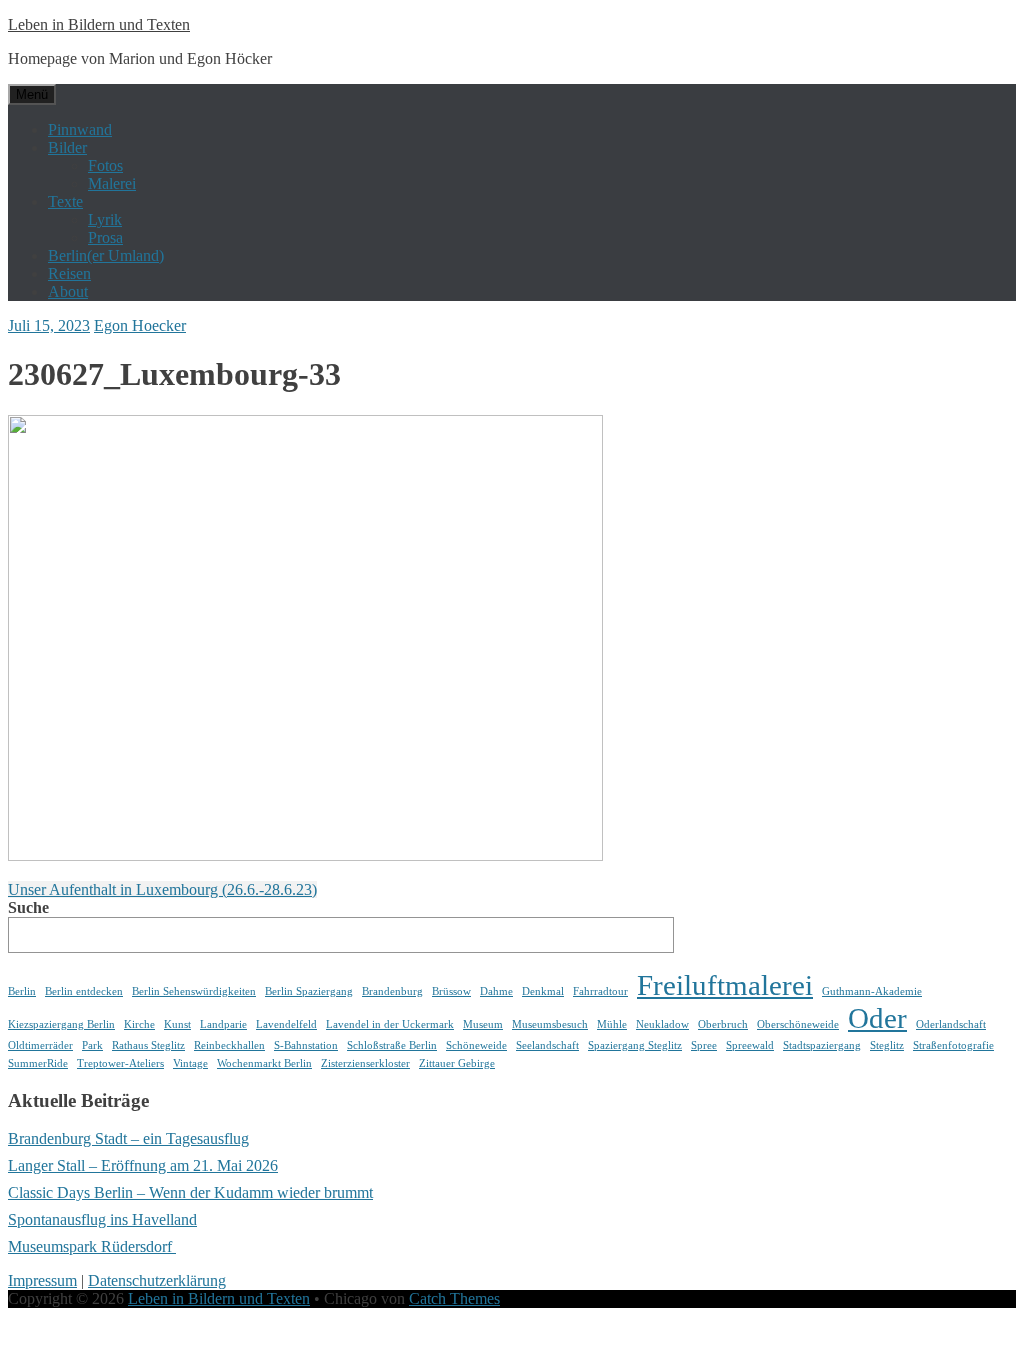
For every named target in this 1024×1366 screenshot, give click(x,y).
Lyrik (105, 219)
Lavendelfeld (286, 1024)
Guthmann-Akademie (872, 991)
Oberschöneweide (798, 1024)
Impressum (42, 1280)
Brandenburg (392, 991)
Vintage (190, 1063)
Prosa (105, 237)
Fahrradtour (600, 991)
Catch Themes (454, 1298)
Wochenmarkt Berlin (264, 1063)
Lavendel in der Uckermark (390, 1024)
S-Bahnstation (306, 1045)
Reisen (69, 273)
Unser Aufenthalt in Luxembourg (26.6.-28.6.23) (162, 889)
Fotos (105, 165)
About (68, 291)
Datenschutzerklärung (157, 1280)
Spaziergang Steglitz (635, 1045)
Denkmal (543, 991)
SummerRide (38, 1063)
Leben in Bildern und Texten (99, 24)
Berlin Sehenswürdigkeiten (194, 991)
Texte (65, 201)
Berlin (22, 991)
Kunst (177, 1024)
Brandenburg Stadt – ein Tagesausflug (128, 1138)
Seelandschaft (547, 1045)
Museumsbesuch (550, 1024)
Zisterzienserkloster (365, 1063)
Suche (28, 907)
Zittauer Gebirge (457, 1063)
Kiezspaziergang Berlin (61, 1024)
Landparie (223, 1024)
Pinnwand (80, 129)
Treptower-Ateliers (120, 1063)
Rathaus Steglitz (148, 1045)
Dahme (496, 991)
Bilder (67, 147)
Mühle (612, 1024)
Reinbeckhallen (229, 1045)
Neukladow (662, 1024)
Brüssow (451, 991)
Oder (877, 1018)
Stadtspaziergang (822, 1045)
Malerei (112, 183)
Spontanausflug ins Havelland (102, 1219)
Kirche (139, 1024)
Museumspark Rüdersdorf (92, 1246)
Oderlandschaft (951, 1024)
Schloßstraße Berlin (392, 1045)
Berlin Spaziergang (309, 991)
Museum (483, 1024)
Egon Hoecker (140, 325)
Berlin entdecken (84, 991)
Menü (32, 94)
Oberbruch (723, 1024)
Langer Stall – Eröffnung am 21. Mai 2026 (143, 1165)
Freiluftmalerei (725, 985)
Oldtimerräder (40, 1045)
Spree (704, 1045)
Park (92, 1045)
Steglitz (887, 1045)
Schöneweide (476, 1045)
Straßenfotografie (953, 1045)
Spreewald (750, 1045)
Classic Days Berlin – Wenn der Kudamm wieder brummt (190, 1192)
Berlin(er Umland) (106, 255)
